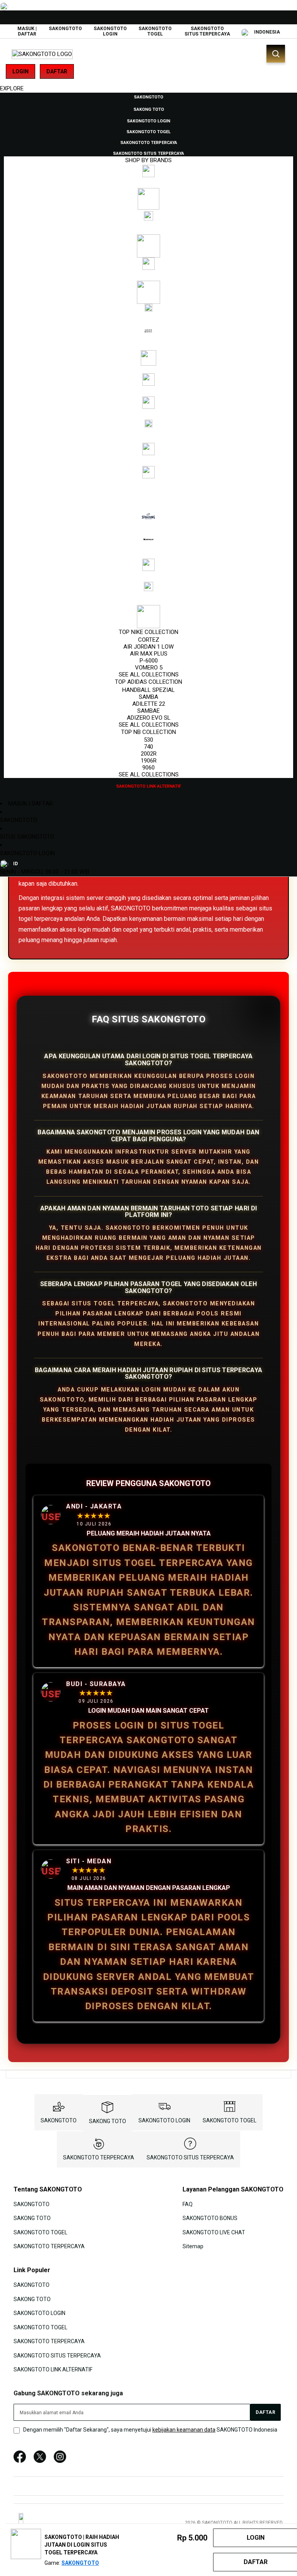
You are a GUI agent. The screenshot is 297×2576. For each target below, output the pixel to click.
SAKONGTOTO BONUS (210, 2218)
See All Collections (149, 675)
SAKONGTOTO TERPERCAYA (99, 2157)
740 (148, 747)
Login (20, 71)
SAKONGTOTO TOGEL (155, 31)
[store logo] (42, 54)
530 (148, 740)
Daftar (57, 71)
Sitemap (193, 2246)
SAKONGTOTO (65, 29)
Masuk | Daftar (27, 31)
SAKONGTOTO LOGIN (110, 31)
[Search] (276, 54)
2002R (149, 754)
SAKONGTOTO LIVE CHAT (214, 2232)
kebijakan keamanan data (184, 2430)
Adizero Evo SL (149, 718)
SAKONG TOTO (108, 2121)
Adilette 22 (149, 704)
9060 (148, 768)
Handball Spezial (148, 690)
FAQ (188, 2204)
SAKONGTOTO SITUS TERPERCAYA (207, 31)
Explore (12, 88)
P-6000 (149, 661)
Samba (148, 697)
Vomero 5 (149, 668)
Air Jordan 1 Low (148, 647)
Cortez (149, 640)
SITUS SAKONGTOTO (27, 837)
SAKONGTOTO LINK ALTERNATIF (53, 2369)
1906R (149, 761)
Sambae (148, 711)
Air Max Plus (149, 654)
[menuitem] (148, 97)
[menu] (148, 441)
